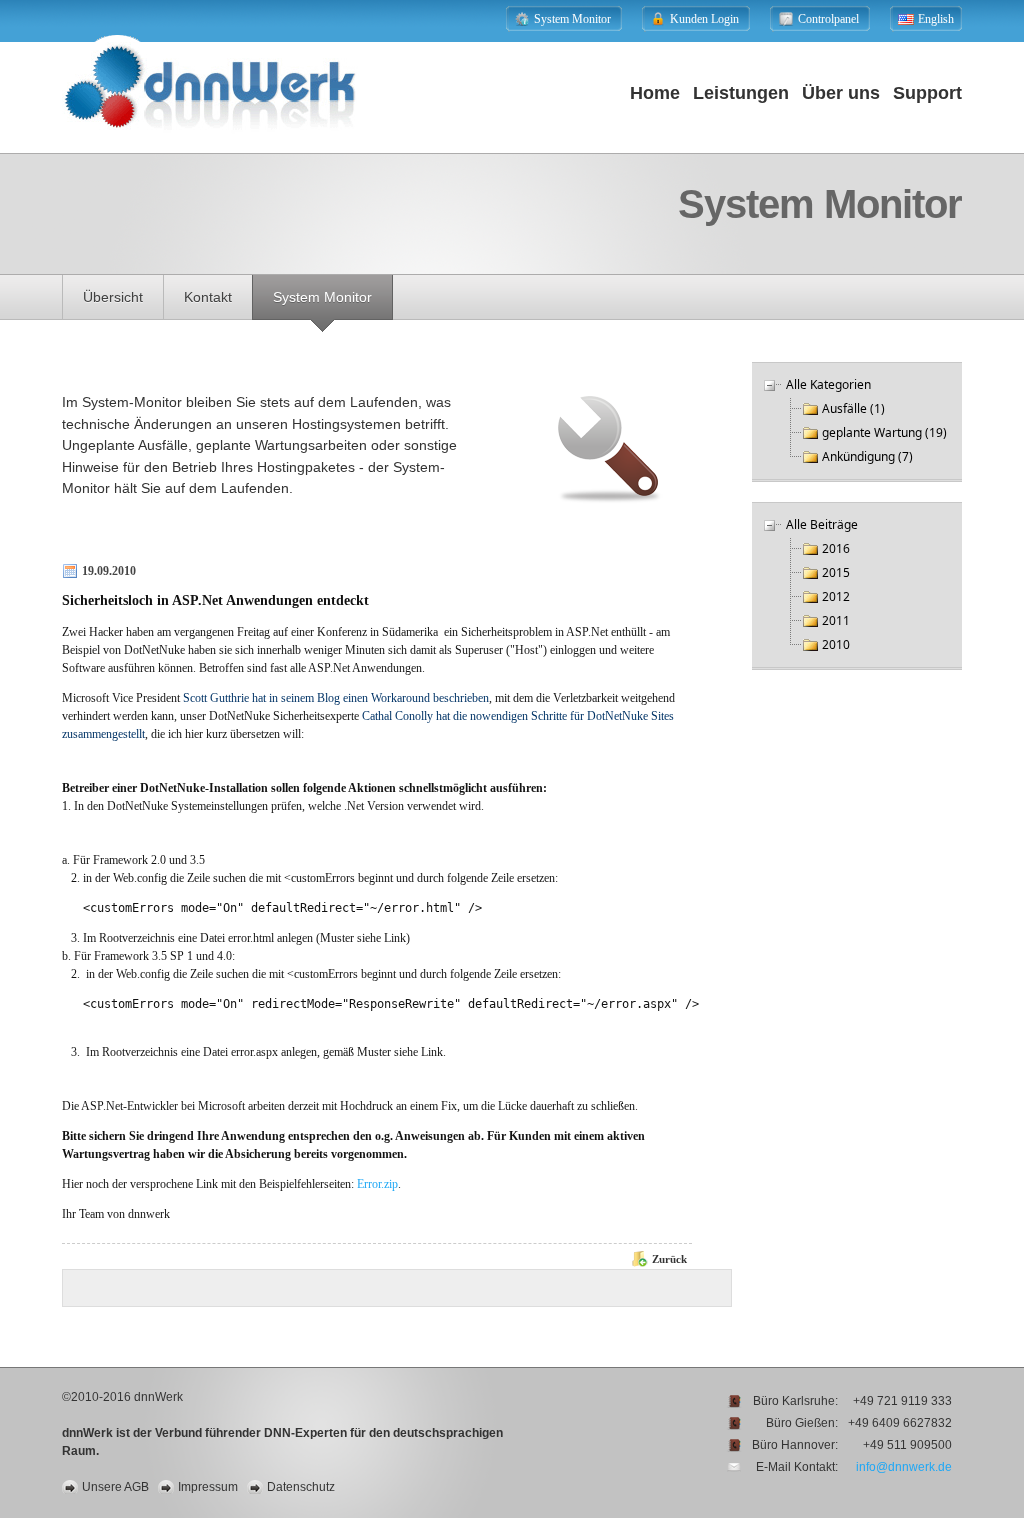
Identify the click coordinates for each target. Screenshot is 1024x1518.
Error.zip (377, 1184)
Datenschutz (301, 1487)
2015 (836, 572)
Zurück (669, 1259)
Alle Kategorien (828, 384)
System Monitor (322, 297)
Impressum (208, 1487)
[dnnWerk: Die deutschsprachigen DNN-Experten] (210, 147)
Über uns (841, 93)
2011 (836, 620)
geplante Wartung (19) (884, 432)
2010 (836, 644)
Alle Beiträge (822, 524)
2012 (836, 596)
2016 (836, 548)
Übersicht (113, 297)
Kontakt (208, 297)
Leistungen (741, 93)
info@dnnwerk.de (904, 1467)
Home (655, 93)
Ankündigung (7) (867, 456)
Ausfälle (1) (853, 408)
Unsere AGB (115, 1487)
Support (927, 93)
